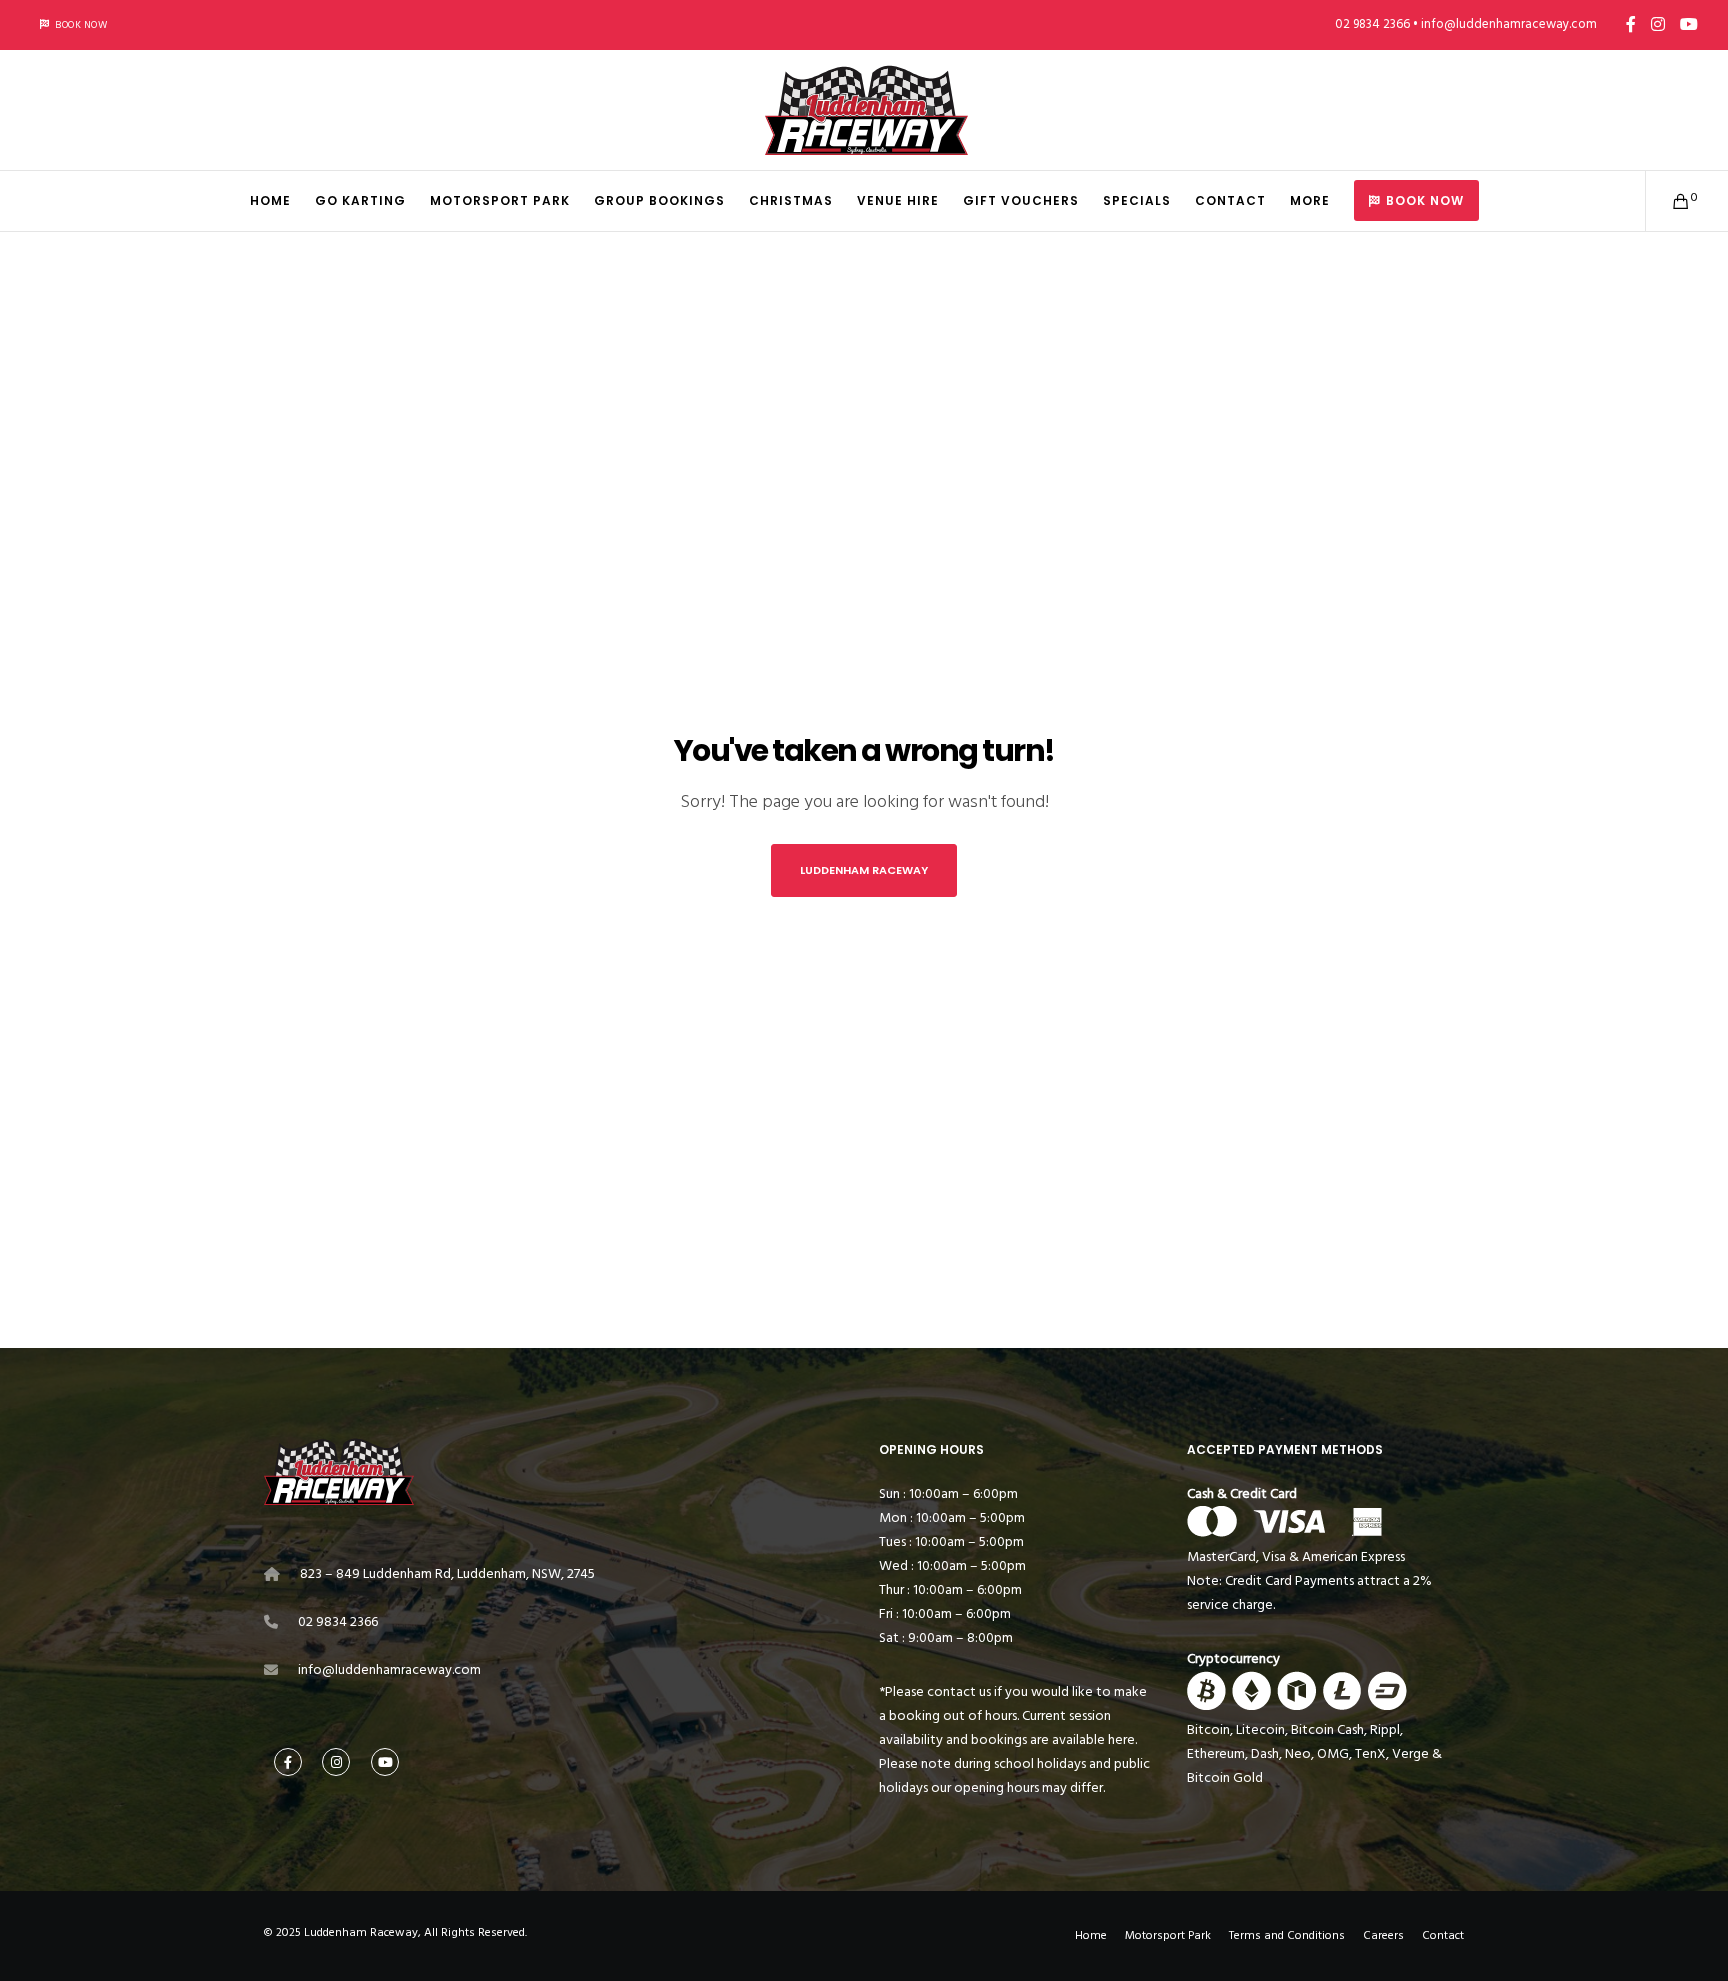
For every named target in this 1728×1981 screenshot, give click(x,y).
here (1121, 1739)
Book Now (81, 25)
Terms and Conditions (1287, 1935)
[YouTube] (1689, 24)
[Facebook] (1631, 24)
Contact (1443, 1935)
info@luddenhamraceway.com (389, 1669)
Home (1091, 1935)
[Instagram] (1658, 24)
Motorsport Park (1168, 1935)
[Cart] (1668, 201)
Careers (1383, 1935)
